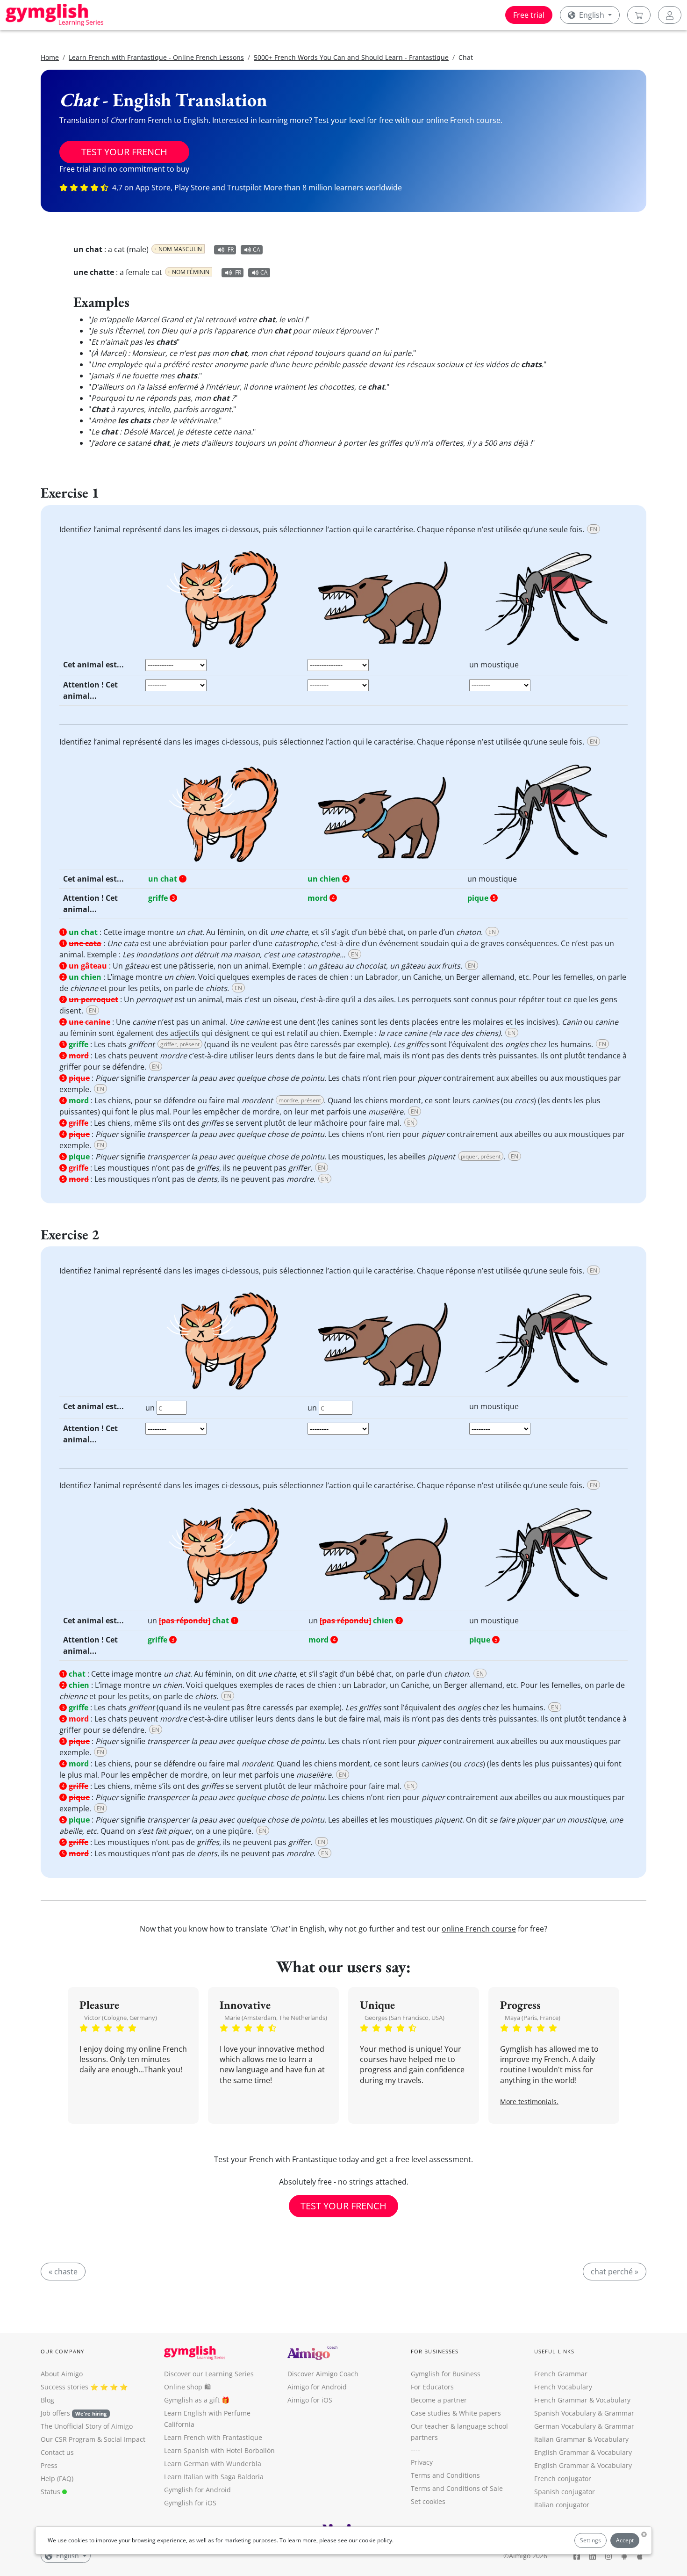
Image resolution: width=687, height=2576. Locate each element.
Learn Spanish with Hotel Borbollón (219, 2450)
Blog (47, 2400)
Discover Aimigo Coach (323, 2374)
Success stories (64, 2387)
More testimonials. (529, 2102)
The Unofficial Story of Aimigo (87, 2426)
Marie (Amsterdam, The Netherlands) (276, 2018)
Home (50, 57)
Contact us (57, 2452)
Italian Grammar (560, 2439)
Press (49, 2465)
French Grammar (561, 2374)
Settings (590, 2540)
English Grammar (562, 2452)
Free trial (529, 15)
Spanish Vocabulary (565, 2413)
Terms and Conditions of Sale (457, 2488)
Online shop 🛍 (187, 2387)
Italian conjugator (562, 2505)
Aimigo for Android (317, 2387)
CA (257, 250)
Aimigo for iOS (310, 2400)
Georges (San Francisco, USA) (404, 2018)
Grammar (619, 2413)
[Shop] (639, 15)
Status (51, 2492)
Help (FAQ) (57, 2478)
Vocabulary (611, 2439)
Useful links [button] (554, 2351)
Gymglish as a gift (192, 2400)
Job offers (74, 2413)
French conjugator (563, 2478)
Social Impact (125, 2439)
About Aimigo (62, 2374)
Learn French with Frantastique (213, 2437)
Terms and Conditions (445, 2475)
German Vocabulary (565, 2426)
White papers (480, 2413)
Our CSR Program (68, 2439)
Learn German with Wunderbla (213, 2464)
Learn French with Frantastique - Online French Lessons (156, 57)
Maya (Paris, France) (533, 2018)
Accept (625, 2540)
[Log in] (670, 15)
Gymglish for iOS (190, 2503)
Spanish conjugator (565, 2492)
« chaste (63, 2272)
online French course (479, 1929)
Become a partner (439, 2400)
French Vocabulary (563, 2387)
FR (231, 250)
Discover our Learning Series (209, 2374)
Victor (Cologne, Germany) (121, 2018)
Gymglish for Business (446, 2374)
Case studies (431, 2413)
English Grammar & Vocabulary (583, 2465)
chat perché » (615, 2272)
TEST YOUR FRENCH (124, 152)
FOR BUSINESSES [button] (435, 2351)
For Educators (432, 2387)
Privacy (422, 2462)
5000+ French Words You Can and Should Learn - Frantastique (351, 57)
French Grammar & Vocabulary (582, 2400)
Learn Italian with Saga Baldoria (214, 2477)
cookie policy (376, 2540)
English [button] (592, 15)
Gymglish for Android (197, 2490)
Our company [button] (62, 2351)
